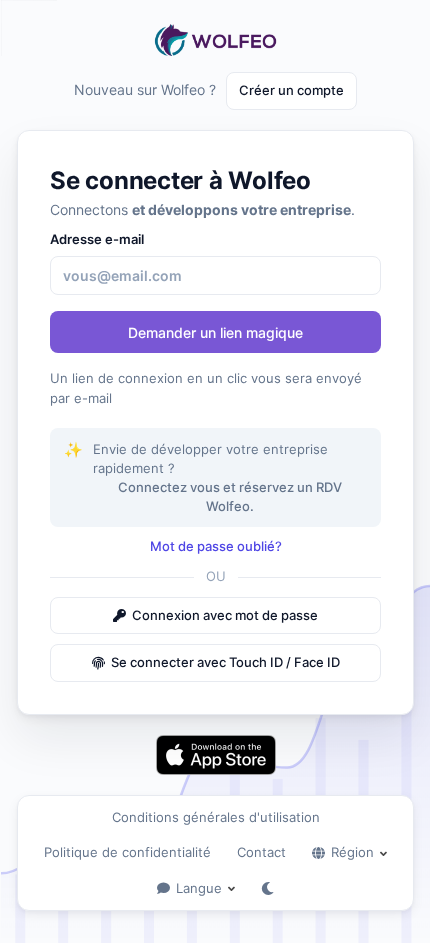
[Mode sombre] (267, 888)
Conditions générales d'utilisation (216, 817)
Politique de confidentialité (127, 852)
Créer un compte (291, 90)
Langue (199, 888)
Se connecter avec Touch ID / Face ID (225, 662)
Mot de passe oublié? (216, 546)
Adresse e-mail (97, 239)
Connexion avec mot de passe (225, 615)
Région (352, 852)
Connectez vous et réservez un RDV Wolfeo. (230, 496)
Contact (261, 852)
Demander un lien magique (215, 332)
